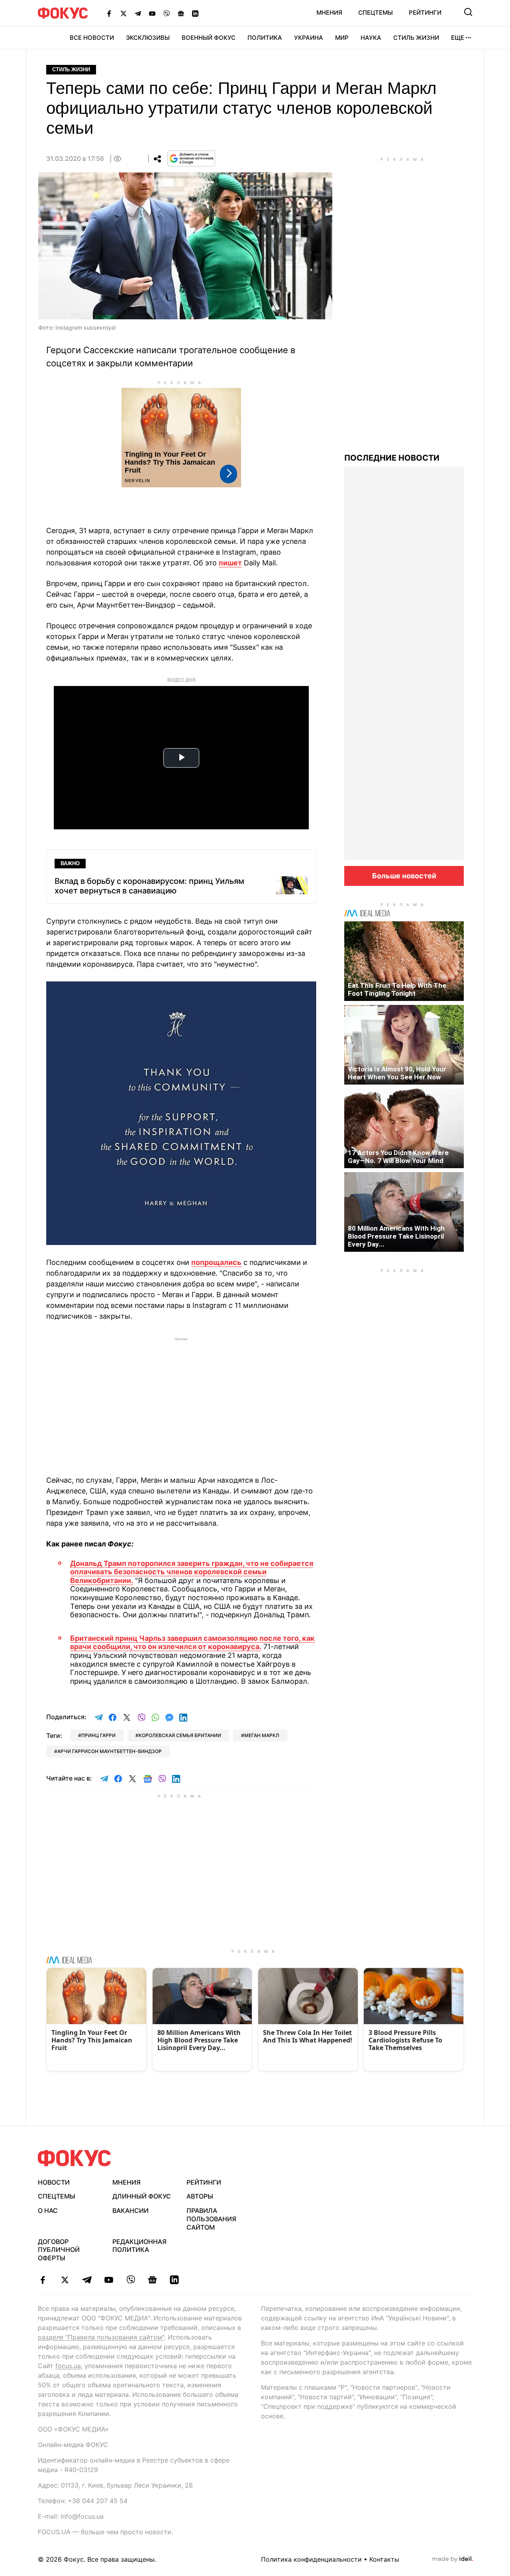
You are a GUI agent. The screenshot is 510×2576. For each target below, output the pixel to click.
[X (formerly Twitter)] (124, 13)
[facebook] (43, 2280)
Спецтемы (376, 13)
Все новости (92, 38)
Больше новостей (404, 876)
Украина (309, 38)
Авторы (200, 2196)
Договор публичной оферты (59, 2250)
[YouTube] (152, 13)
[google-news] (152, 2280)
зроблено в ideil (453, 2559)
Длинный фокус (142, 2196)
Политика (265, 38)
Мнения (329, 13)
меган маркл (262, 1735)
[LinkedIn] (195, 13)
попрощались (216, 1262)
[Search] (468, 12)
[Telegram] (138, 13)
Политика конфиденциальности (311, 2559)
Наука (371, 38)
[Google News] (181, 13)
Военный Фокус (209, 38)
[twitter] (65, 2280)
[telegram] (87, 2280)
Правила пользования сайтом (211, 2219)
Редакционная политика (139, 2246)
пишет (230, 563)
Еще (458, 38)
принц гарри (98, 1735)
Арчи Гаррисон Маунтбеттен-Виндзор (110, 1751)
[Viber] (167, 13)
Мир (342, 38)
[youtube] (109, 2280)
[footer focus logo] (75, 2158)
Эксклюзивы (148, 38)
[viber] (130, 2280)
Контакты (384, 2559)
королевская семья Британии (180, 1735)
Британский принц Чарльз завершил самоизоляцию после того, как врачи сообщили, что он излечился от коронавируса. (192, 1643)
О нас (48, 2211)
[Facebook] (109, 13)
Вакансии (130, 2211)
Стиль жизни (416, 38)
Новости (54, 2182)
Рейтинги (425, 13)
